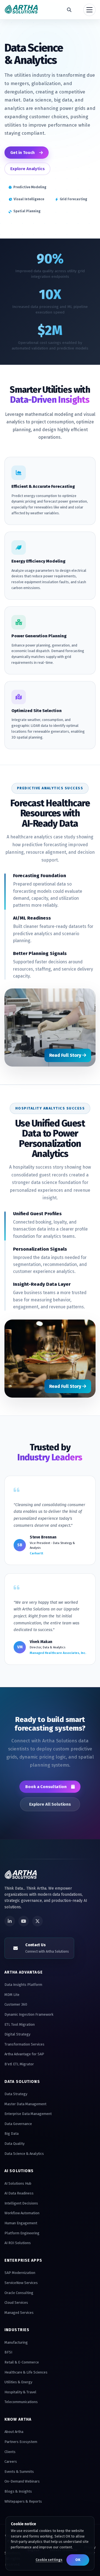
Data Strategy (16, 2094)
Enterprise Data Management (28, 2114)
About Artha (14, 2432)
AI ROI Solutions (18, 2243)
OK (78, 2560)
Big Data (12, 2134)
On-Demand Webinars (22, 2481)
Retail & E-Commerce (22, 2362)
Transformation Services (24, 2044)
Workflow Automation (22, 2213)
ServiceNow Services (21, 2283)
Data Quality (14, 2144)
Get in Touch (22, 153)
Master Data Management (25, 2104)
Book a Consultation (46, 1787)
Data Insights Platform (23, 1985)
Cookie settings (49, 2560)
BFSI (8, 2352)
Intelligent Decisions (21, 2203)
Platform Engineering (22, 2233)
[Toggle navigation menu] (89, 10)
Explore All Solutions (50, 1804)
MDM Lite (12, 1995)
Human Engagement (21, 2223)
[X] (37, 1921)
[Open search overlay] (69, 10)
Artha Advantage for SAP (24, 2054)
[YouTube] (24, 1921)
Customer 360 (16, 2004)
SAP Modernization (20, 2273)
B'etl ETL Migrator (19, 2064)
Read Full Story (66, 1055)
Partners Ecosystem (21, 2442)
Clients (10, 2452)
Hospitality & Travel (20, 2392)
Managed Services (19, 2313)
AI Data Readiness (19, 2193)
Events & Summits (19, 2472)
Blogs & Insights (18, 2491)
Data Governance (18, 2124)
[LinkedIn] (10, 1921)
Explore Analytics (27, 169)
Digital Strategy (17, 2034)
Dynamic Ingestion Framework (29, 2014)
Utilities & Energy (18, 2382)
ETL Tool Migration (20, 2024)
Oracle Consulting (19, 2293)
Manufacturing (16, 2342)
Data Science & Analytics (24, 2154)
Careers (11, 2462)
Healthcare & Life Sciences (26, 2372)
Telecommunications (21, 2402)
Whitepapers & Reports (23, 2501)
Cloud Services (16, 2303)
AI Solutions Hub (18, 2183)
